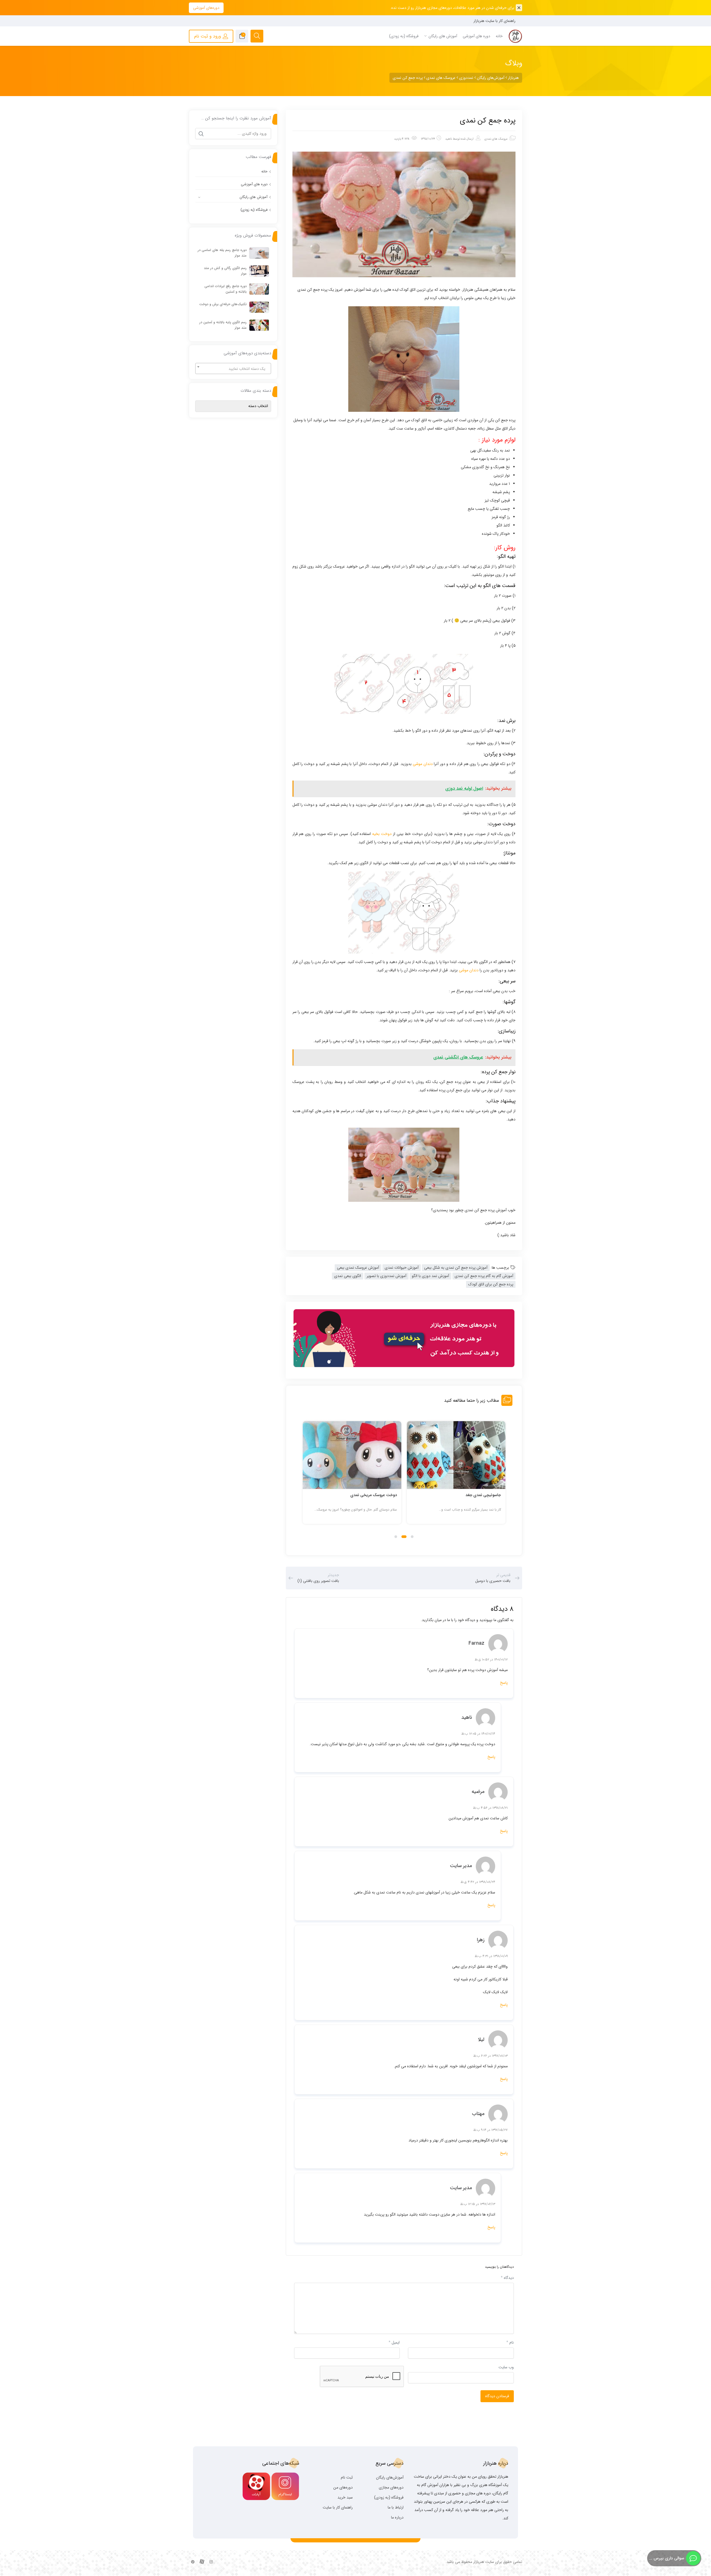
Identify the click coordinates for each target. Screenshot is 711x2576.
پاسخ (504, 1683)
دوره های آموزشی (254, 184)
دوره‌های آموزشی (206, 8)
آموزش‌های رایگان (390, 2477)
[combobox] (233, 368)
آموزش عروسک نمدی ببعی (358, 1268)
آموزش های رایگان (254, 197)
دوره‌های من (343, 2487)
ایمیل (394, 2342)
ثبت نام (347, 2477)
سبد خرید (345, 2497)
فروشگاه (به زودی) (254, 210)
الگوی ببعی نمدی (348, 1276)
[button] (412, 1537)
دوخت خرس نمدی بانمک (376, 1495)
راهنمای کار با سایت (338, 2507)
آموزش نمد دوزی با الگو (430, 1276)
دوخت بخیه (382, 834)
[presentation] (305, 1479)
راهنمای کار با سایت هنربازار (495, 21)
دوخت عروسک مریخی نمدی (478, 1495)
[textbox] (233, 369)
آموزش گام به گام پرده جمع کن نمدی (484, 1276)
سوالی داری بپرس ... (666, 2558)
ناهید (449, 139)
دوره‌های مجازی (391, 2487)
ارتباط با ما (396, 2507)
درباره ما (397, 2517)
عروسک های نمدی (496, 139)
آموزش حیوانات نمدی (402, 1268)
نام (510, 2342)
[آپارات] (202, 2562)
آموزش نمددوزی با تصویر (386, 1276)
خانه (264, 171)
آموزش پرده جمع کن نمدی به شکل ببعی (456, 1268)
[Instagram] (211, 2562)
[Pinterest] (193, 2562)
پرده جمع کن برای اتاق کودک (491, 1284)
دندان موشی (423, 764)
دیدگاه (507, 2278)
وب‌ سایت (506, 2367)
